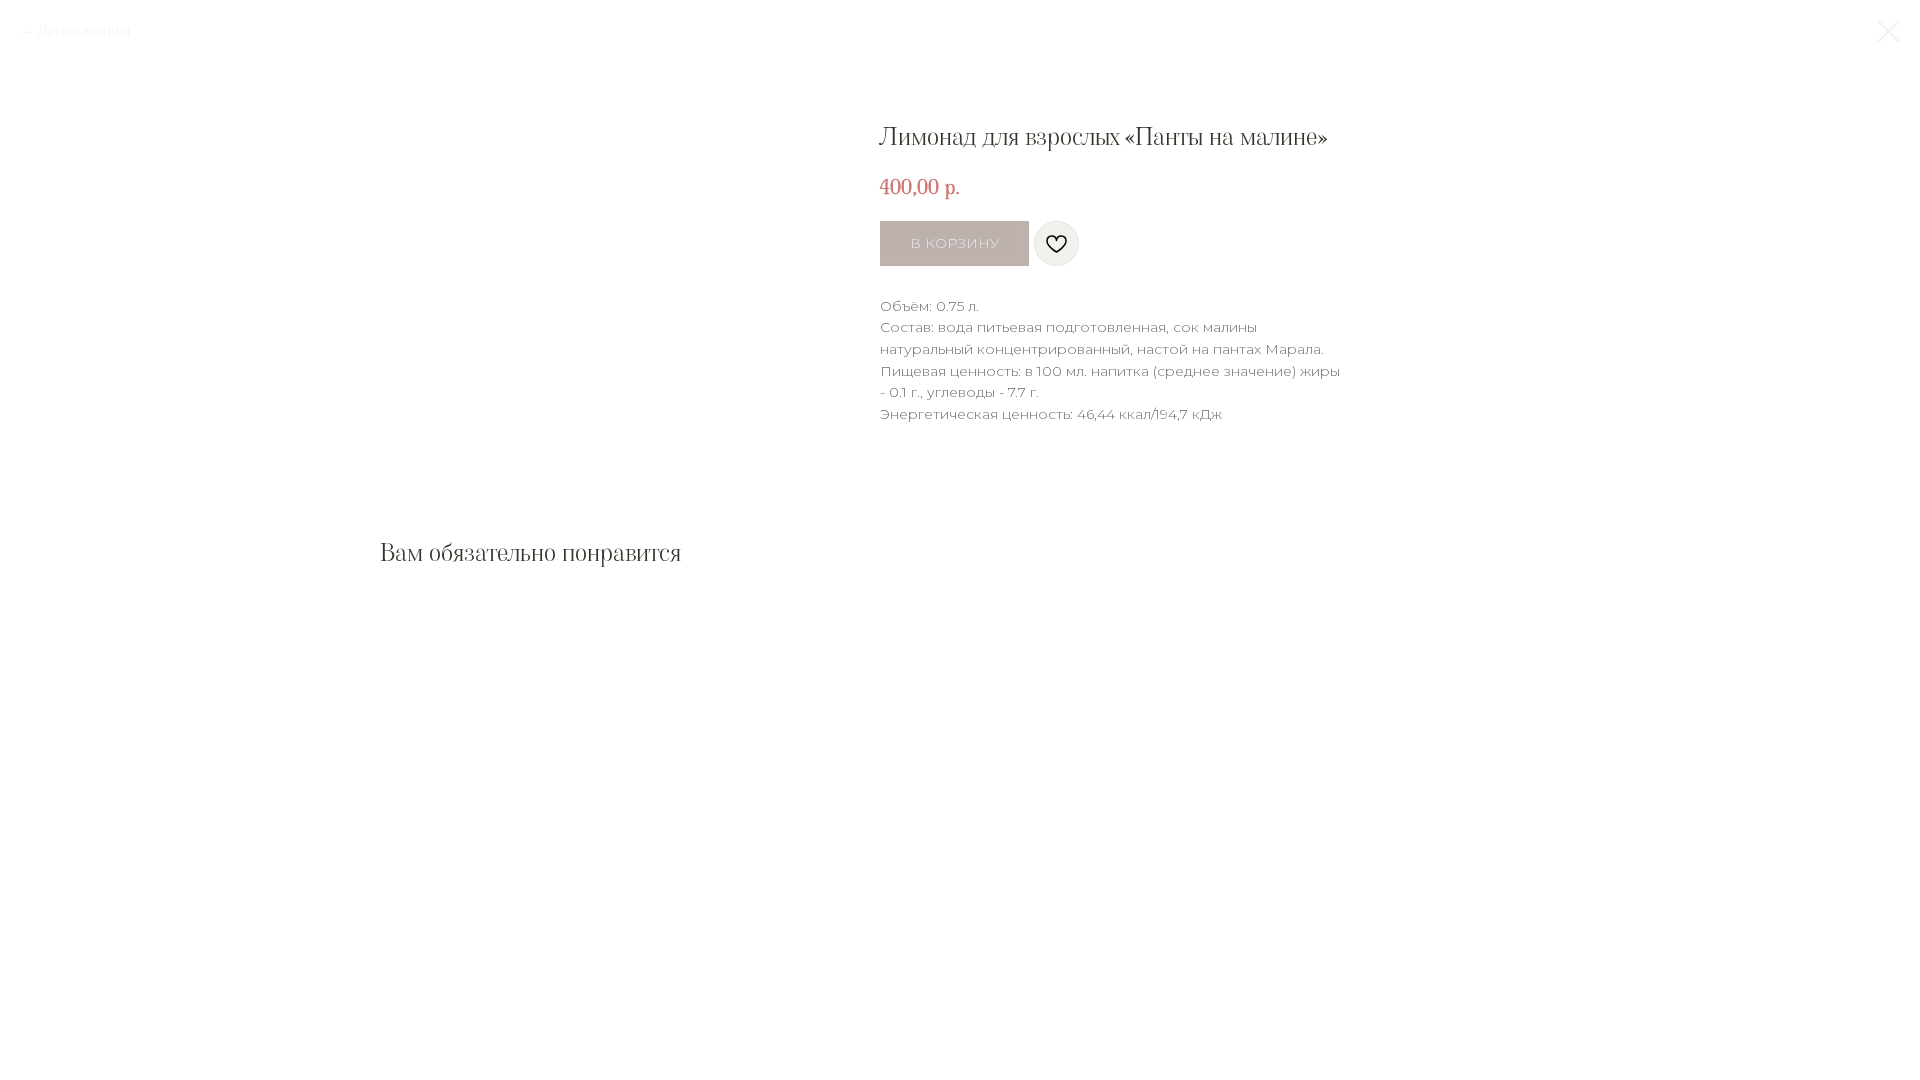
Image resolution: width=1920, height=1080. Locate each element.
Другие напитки (84, 30)
